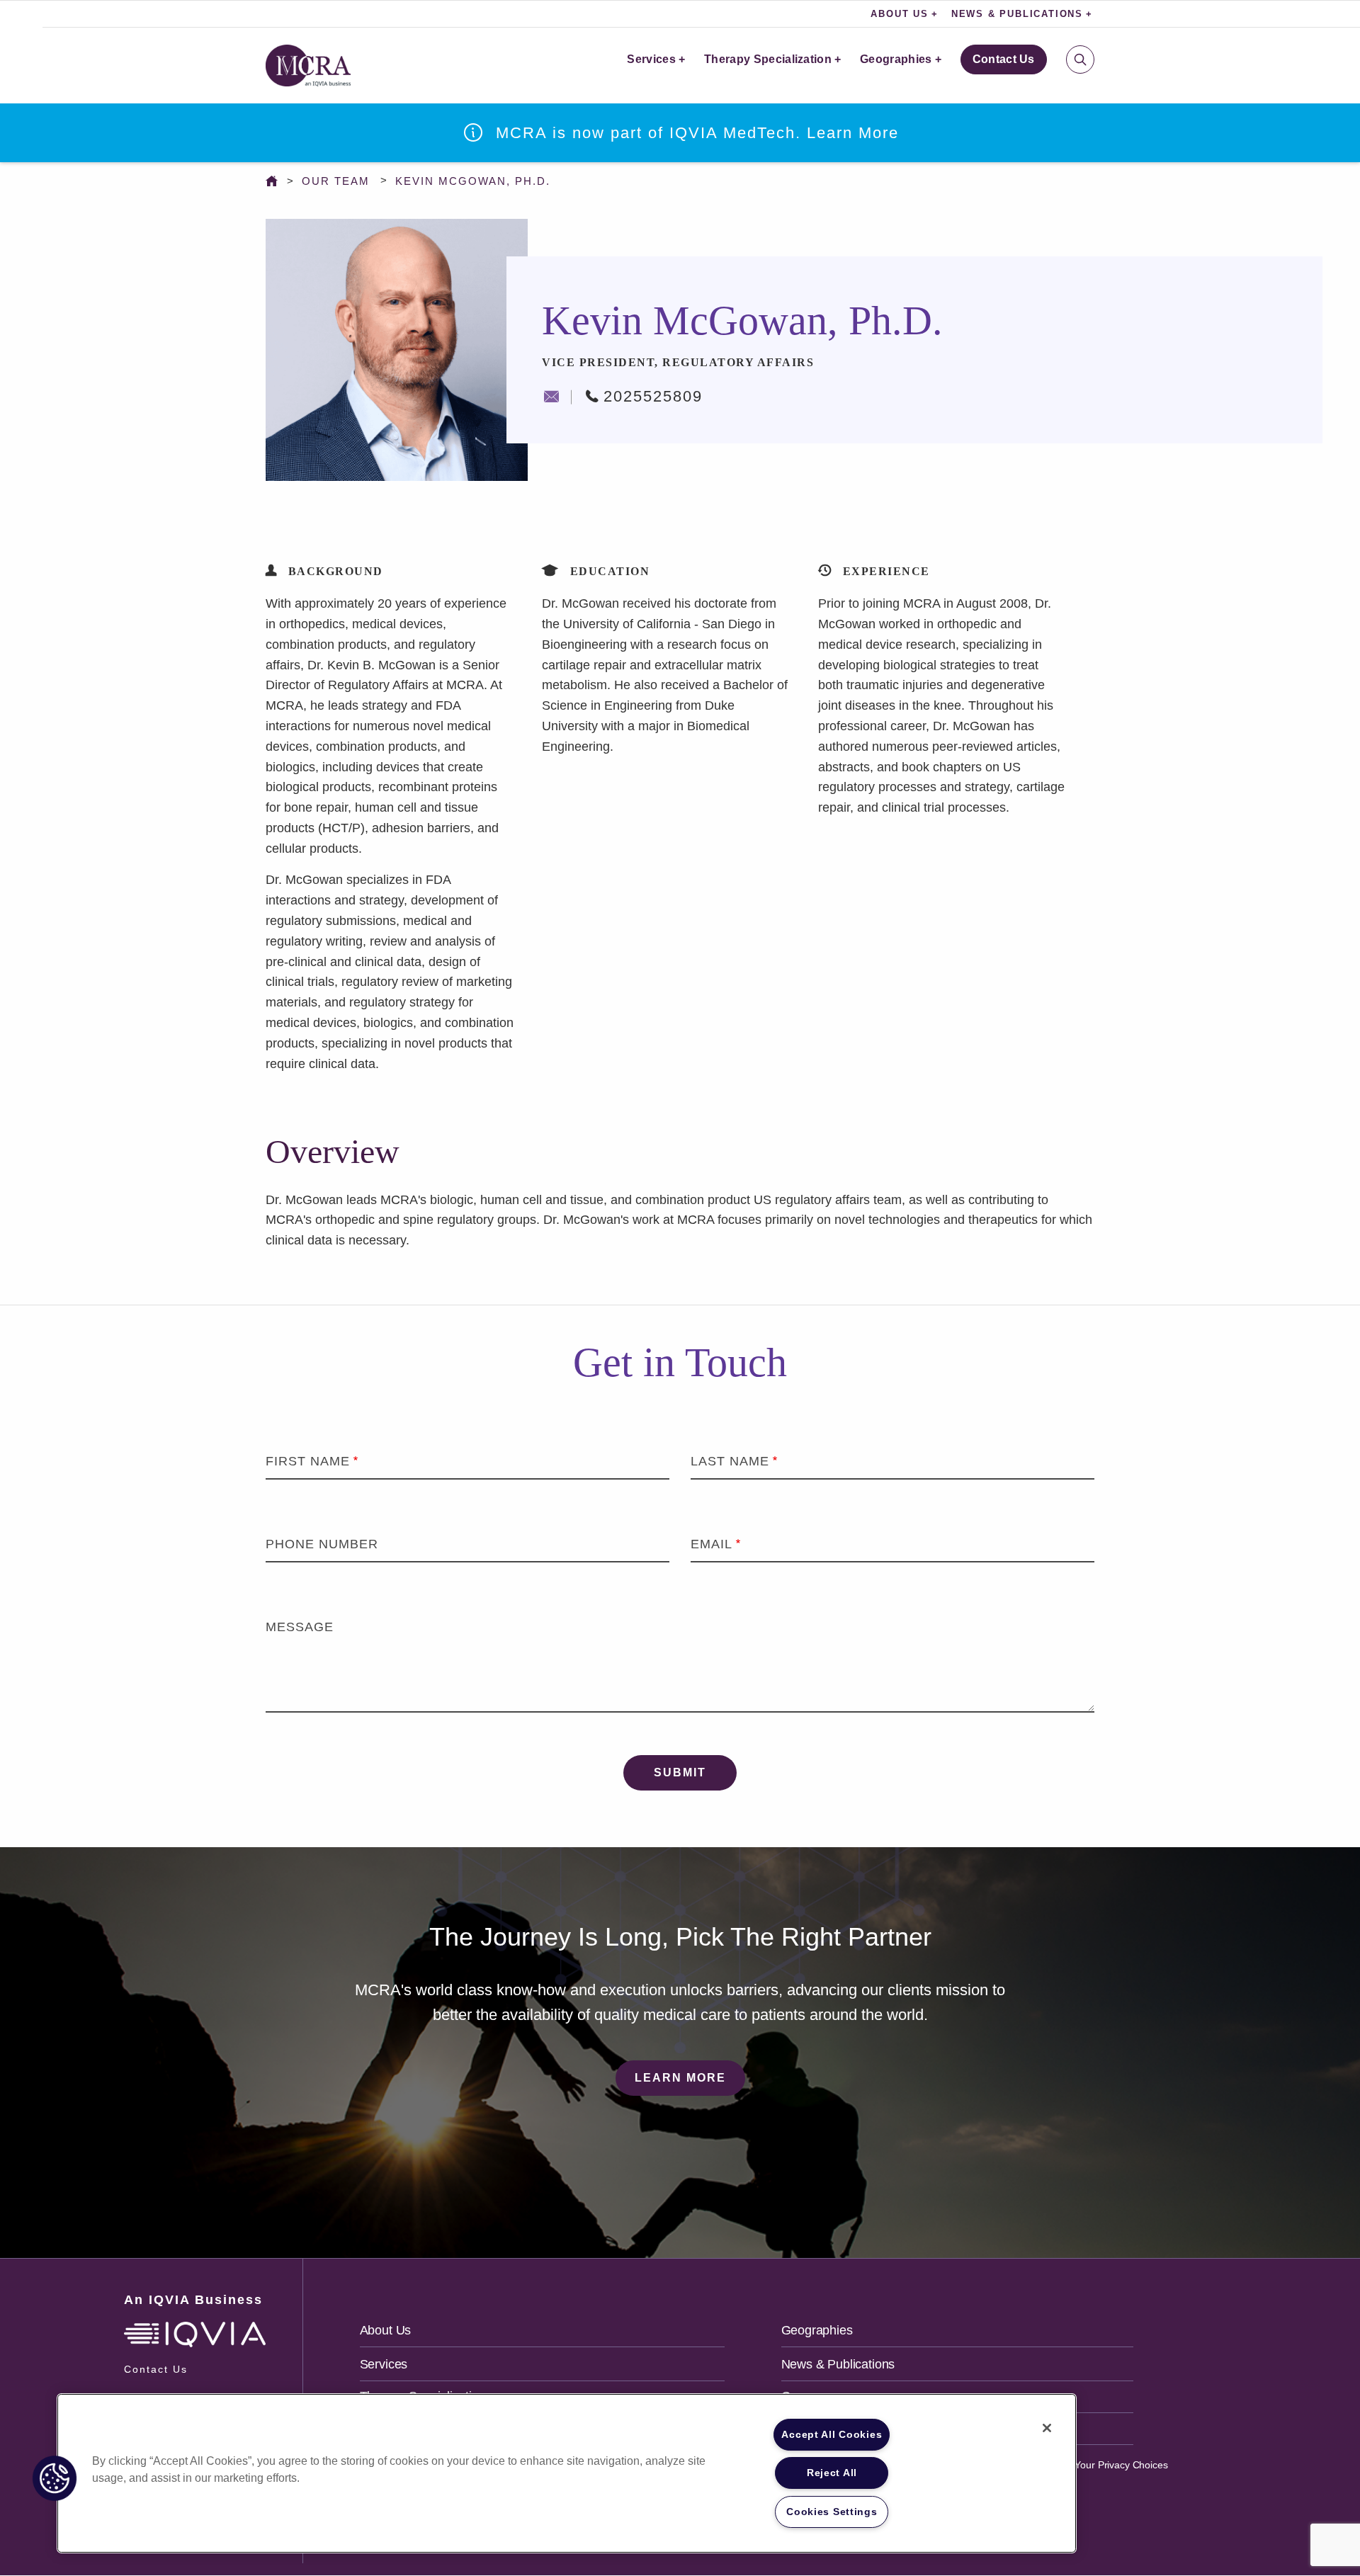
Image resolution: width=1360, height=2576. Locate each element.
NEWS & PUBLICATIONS (1017, 14)
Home (275, 181)
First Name (308, 1461)
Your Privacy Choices (1120, 2465)
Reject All (832, 2473)
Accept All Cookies (832, 2434)
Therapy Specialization (768, 59)
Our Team (336, 181)
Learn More (680, 2078)
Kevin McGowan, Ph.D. (473, 181)
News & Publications (838, 2364)
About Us (386, 2330)
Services (651, 59)
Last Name (730, 1461)
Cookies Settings (832, 2512)
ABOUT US (899, 14)
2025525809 (653, 396)
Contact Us (1004, 59)
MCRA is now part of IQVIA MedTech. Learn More (697, 133)
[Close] (1047, 2428)
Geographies (896, 59)
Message (300, 1627)
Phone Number (322, 1544)
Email (712, 1544)
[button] (55, 2478)
